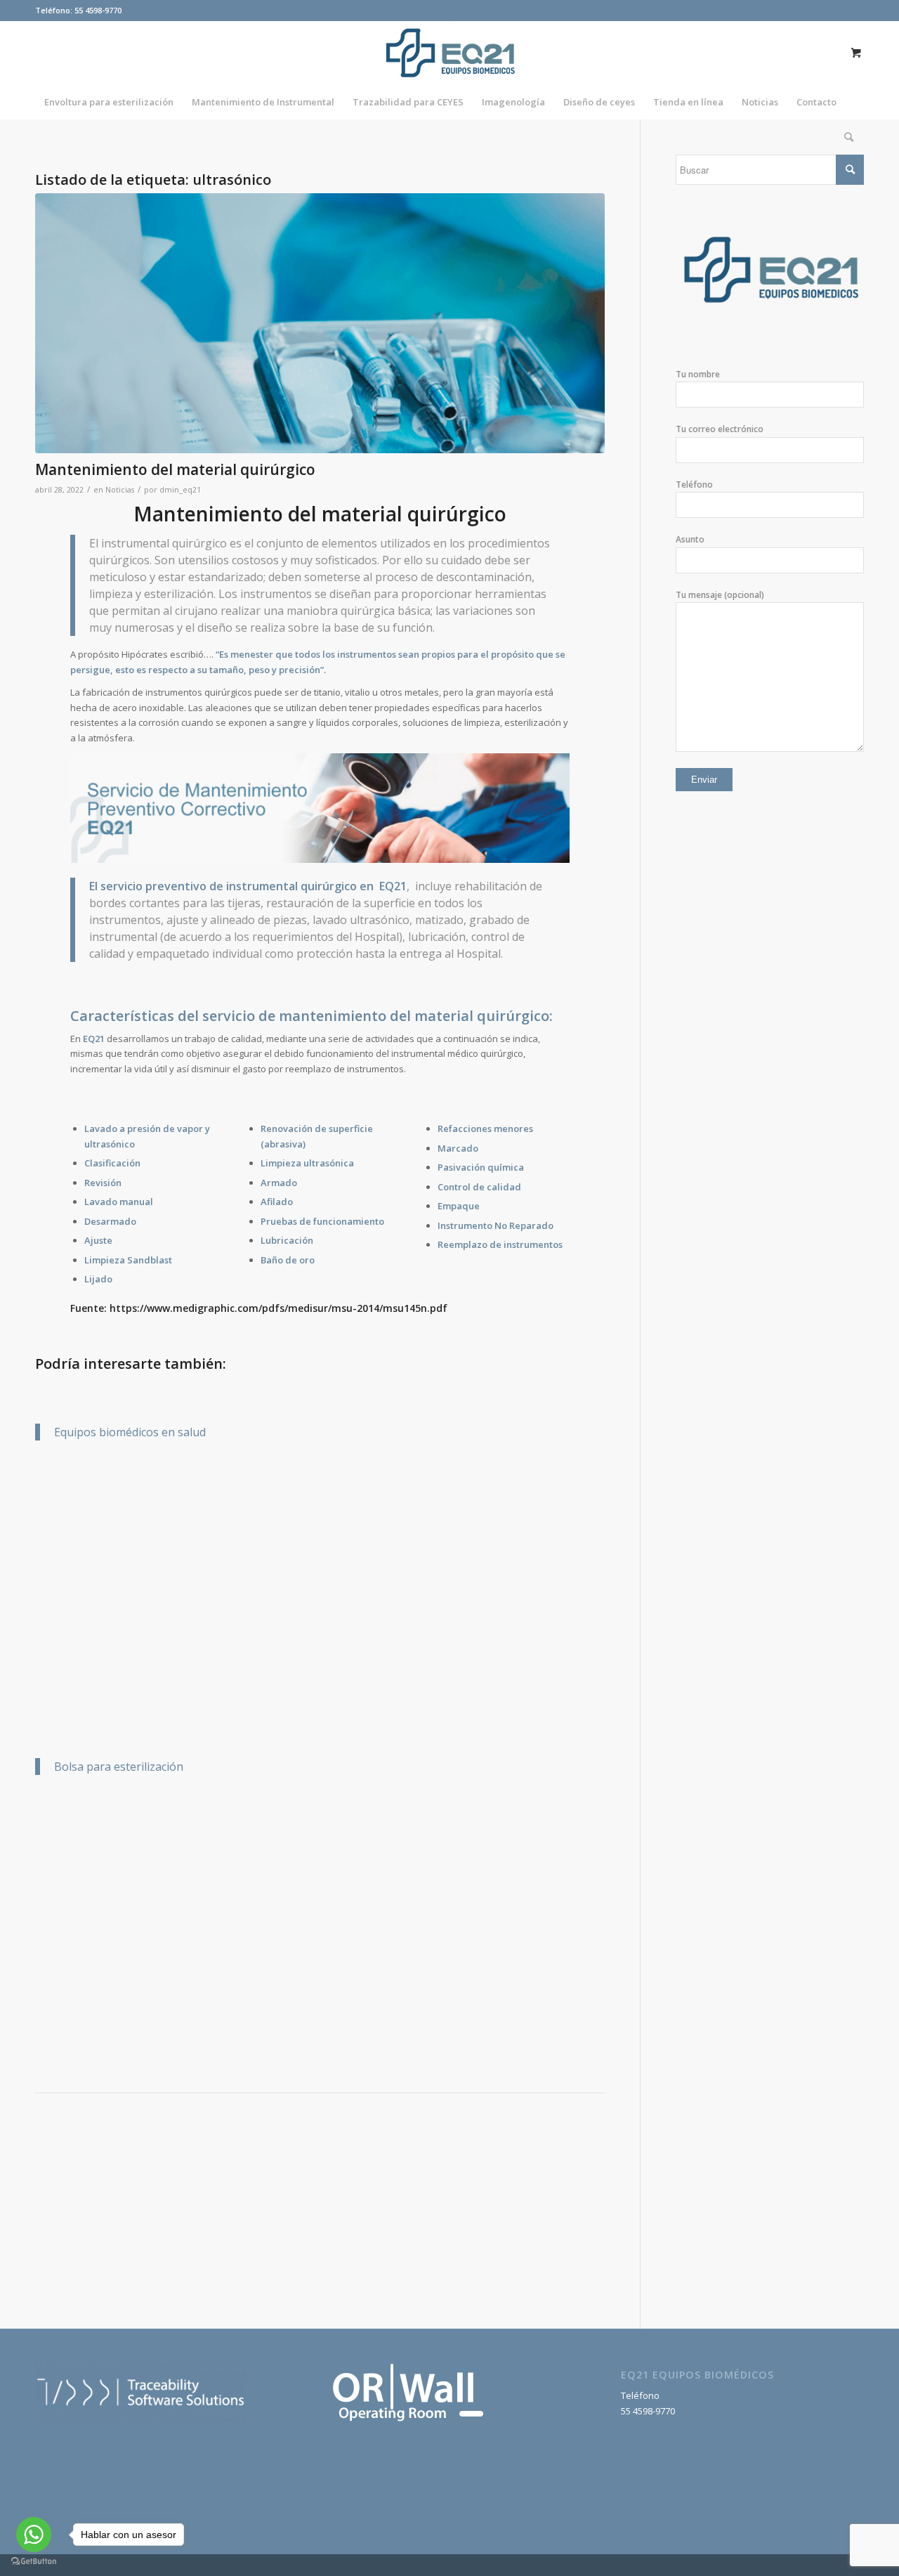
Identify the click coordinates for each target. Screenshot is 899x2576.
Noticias (120, 490)
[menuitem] (109, 102)
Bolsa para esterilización (119, 1767)
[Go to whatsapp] (34, 2535)
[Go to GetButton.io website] (34, 2562)
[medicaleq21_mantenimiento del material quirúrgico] (320, 323)
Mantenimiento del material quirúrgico (175, 469)
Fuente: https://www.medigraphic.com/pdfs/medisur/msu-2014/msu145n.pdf (259, 1308)
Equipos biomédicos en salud (130, 1432)
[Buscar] (844, 137)
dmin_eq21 (180, 490)
